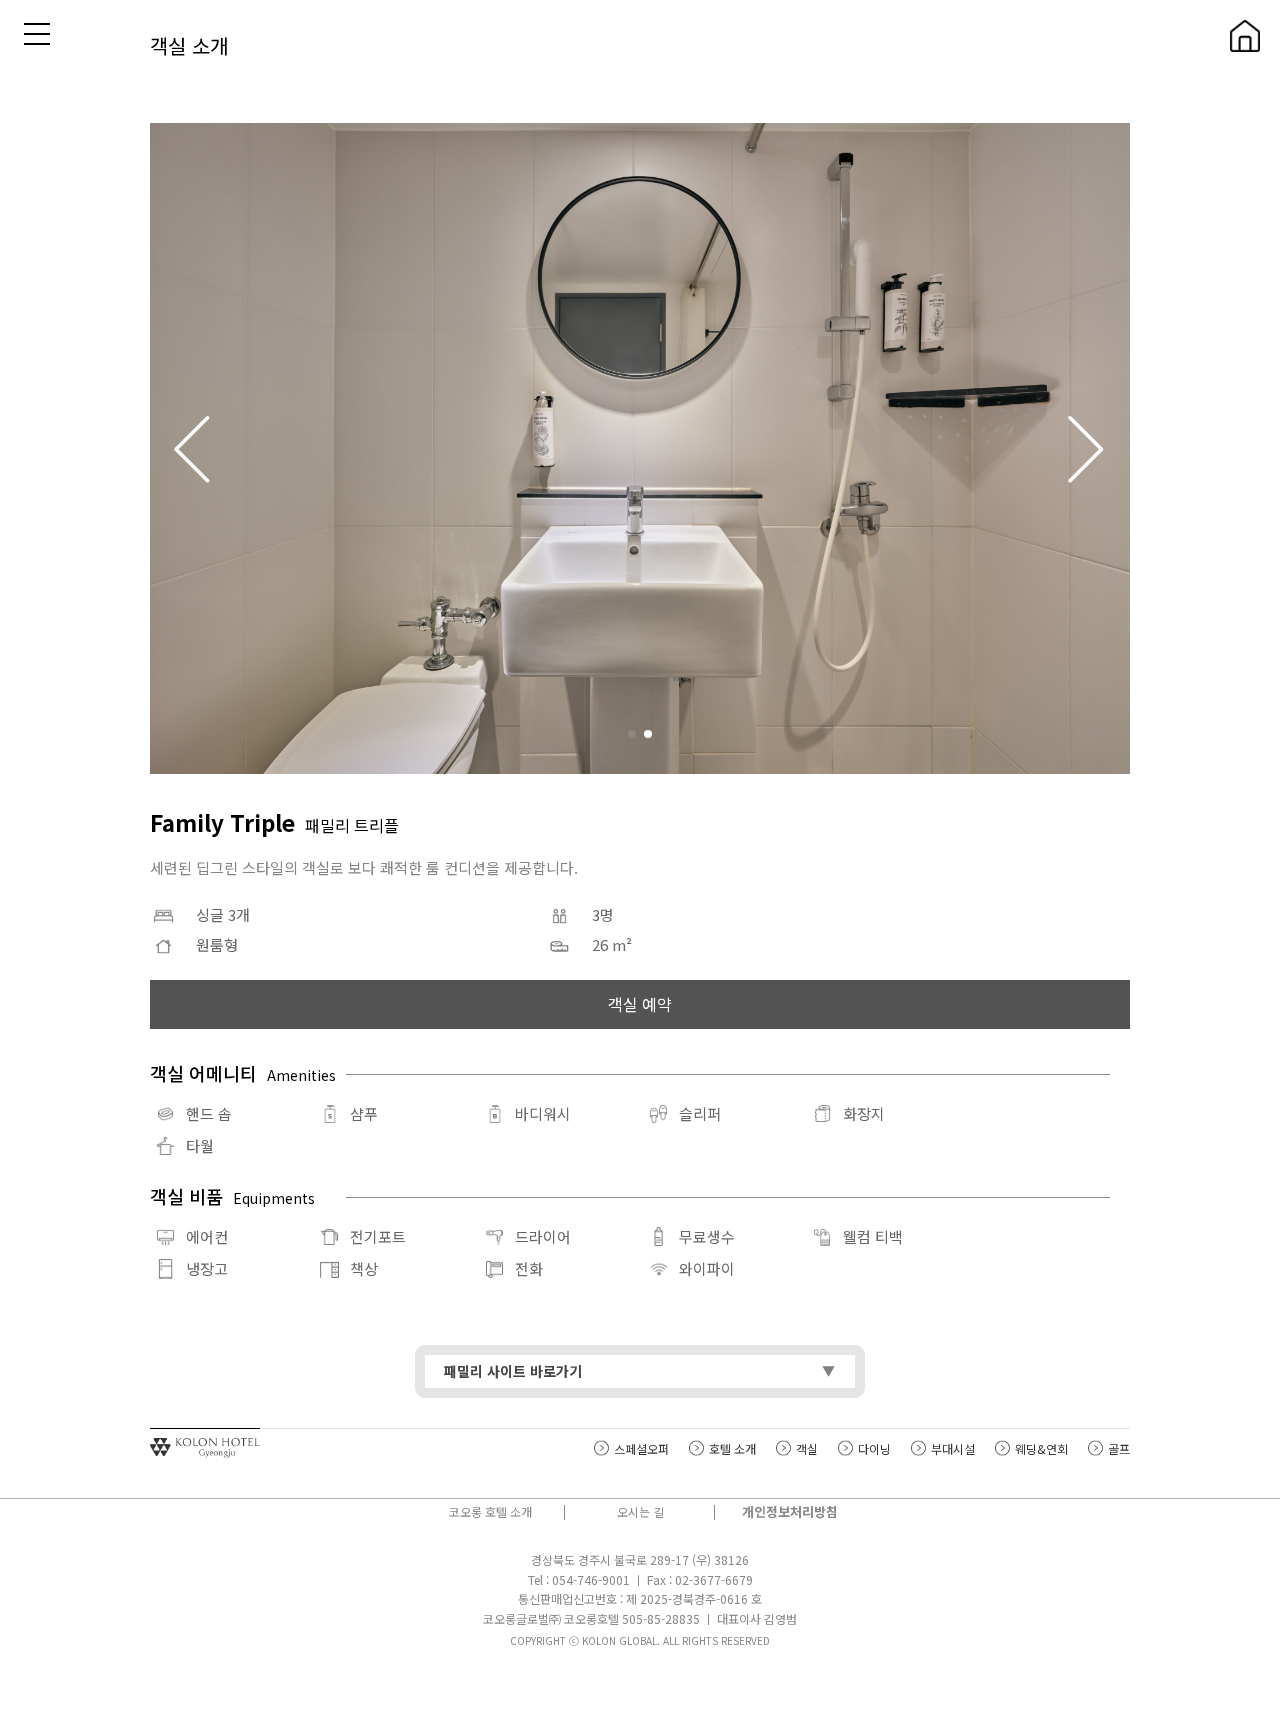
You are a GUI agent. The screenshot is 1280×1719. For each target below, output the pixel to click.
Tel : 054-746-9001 (579, 1579)
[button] (1087, 448)
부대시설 (953, 1448)
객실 (807, 1448)
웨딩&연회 (1041, 1448)
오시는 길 (640, 1511)
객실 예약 (640, 1004)
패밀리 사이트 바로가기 (513, 1371)
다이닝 (874, 1448)
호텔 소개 (732, 1448)
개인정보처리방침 (790, 1511)
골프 (1119, 1448)
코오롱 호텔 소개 (490, 1511)
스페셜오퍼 (641, 1448)
